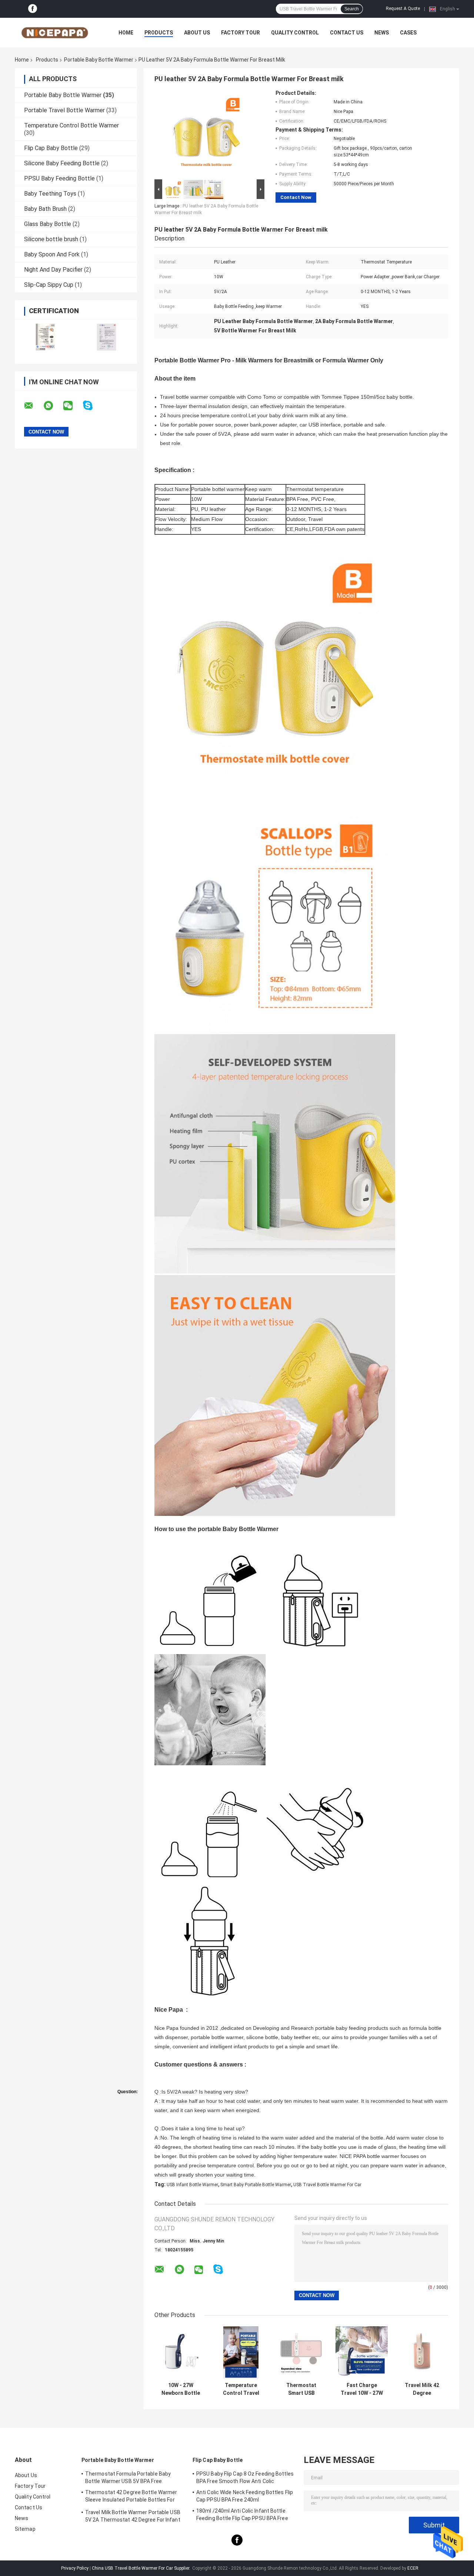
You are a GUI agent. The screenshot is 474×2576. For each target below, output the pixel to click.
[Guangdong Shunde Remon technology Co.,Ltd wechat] (73, 406)
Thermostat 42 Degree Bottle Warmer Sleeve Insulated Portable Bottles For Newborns (131, 2497)
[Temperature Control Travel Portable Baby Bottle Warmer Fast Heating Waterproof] (241, 2352)
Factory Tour (241, 33)
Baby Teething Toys (50, 194)
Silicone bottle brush (51, 239)
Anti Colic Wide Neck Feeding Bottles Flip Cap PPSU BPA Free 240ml (245, 2496)
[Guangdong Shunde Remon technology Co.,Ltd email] (33, 406)
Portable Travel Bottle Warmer (64, 110)
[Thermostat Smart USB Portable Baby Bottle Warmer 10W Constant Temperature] (301, 2352)
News (382, 33)
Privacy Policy (75, 2568)
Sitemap (25, 2529)
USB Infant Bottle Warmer (192, 2185)
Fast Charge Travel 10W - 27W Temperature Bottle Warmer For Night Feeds (362, 2389)
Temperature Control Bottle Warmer (71, 125)
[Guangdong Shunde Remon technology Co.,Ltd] (56, 33)
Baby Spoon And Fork (52, 254)
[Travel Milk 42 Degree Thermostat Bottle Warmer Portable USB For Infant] (422, 2352)
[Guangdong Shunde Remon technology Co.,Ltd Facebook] (33, 9)
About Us (197, 33)
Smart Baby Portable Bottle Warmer (256, 2185)
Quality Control (295, 33)
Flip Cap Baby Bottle (51, 148)
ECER (413, 2568)
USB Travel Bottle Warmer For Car (327, 2185)
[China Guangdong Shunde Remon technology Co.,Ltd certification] (45, 337)
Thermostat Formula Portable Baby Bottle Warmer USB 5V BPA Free (128, 2477)
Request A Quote (403, 9)
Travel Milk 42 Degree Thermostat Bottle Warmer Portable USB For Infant (422, 2389)
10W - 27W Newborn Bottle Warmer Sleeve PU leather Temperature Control (181, 2389)
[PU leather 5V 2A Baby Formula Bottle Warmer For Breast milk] (206, 134)
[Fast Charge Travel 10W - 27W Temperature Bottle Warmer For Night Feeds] (362, 2352)
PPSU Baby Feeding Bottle (59, 178)
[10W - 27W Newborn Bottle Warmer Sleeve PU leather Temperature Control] (181, 2352)
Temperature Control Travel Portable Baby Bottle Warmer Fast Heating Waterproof (241, 2389)
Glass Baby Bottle (48, 224)
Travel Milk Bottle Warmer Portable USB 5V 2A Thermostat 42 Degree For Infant (133, 2516)
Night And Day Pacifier (53, 270)
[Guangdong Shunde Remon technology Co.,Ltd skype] (92, 406)
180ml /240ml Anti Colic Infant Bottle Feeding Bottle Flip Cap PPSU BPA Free (242, 2514)
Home (126, 33)
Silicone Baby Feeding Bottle (62, 163)
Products (159, 33)
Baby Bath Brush (45, 209)
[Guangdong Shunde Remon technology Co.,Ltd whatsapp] (53, 406)
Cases (408, 33)
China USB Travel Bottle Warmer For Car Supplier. (142, 2568)
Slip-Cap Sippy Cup (49, 285)
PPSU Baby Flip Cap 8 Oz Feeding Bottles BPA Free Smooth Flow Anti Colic (245, 2477)
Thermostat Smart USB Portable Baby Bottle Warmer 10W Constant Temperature (301, 2389)
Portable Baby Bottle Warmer (99, 60)
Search (352, 9)
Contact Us (347, 33)
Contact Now (296, 197)
